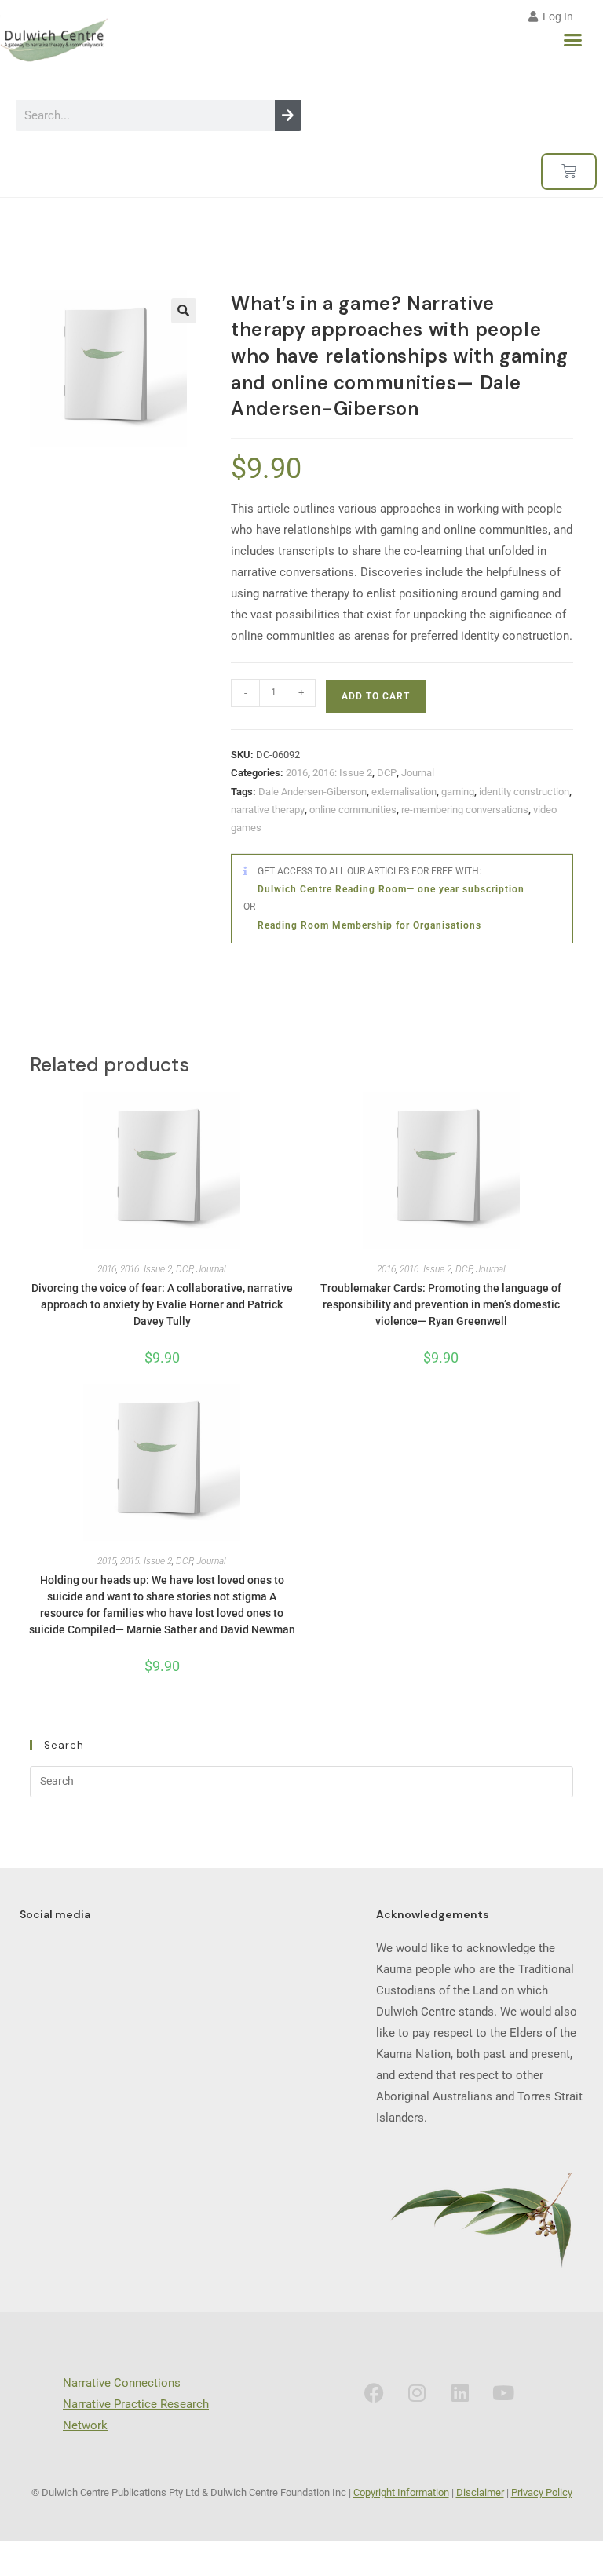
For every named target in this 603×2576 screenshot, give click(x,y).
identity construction (524, 792)
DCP (387, 773)
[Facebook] (374, 2392)
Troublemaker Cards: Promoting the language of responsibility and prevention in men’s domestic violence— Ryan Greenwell (441, 1304)
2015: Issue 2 (146, 1561)
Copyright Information (401, 2492)
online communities (353, 810)
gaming (458, 792)
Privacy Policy (542, 2492)
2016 (297, 773)
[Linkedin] (460, 2392)
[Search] (288, 115)
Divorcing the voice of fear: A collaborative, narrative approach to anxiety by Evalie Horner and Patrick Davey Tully (162, 1304)
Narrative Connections (122, 2383)
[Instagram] (417, 2392)
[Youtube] (503, 2392)
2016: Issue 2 (342, 773)
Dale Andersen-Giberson (312, 792)
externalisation (404, 792)
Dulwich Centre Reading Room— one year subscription (391, 889)
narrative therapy (268, 810)
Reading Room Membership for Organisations (369, 925)
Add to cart (376, 696)
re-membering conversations (465, 810)
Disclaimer (480, 2492)
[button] (573, 40)
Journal (418, 773)
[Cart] (569, 171)
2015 (107, 1561)
